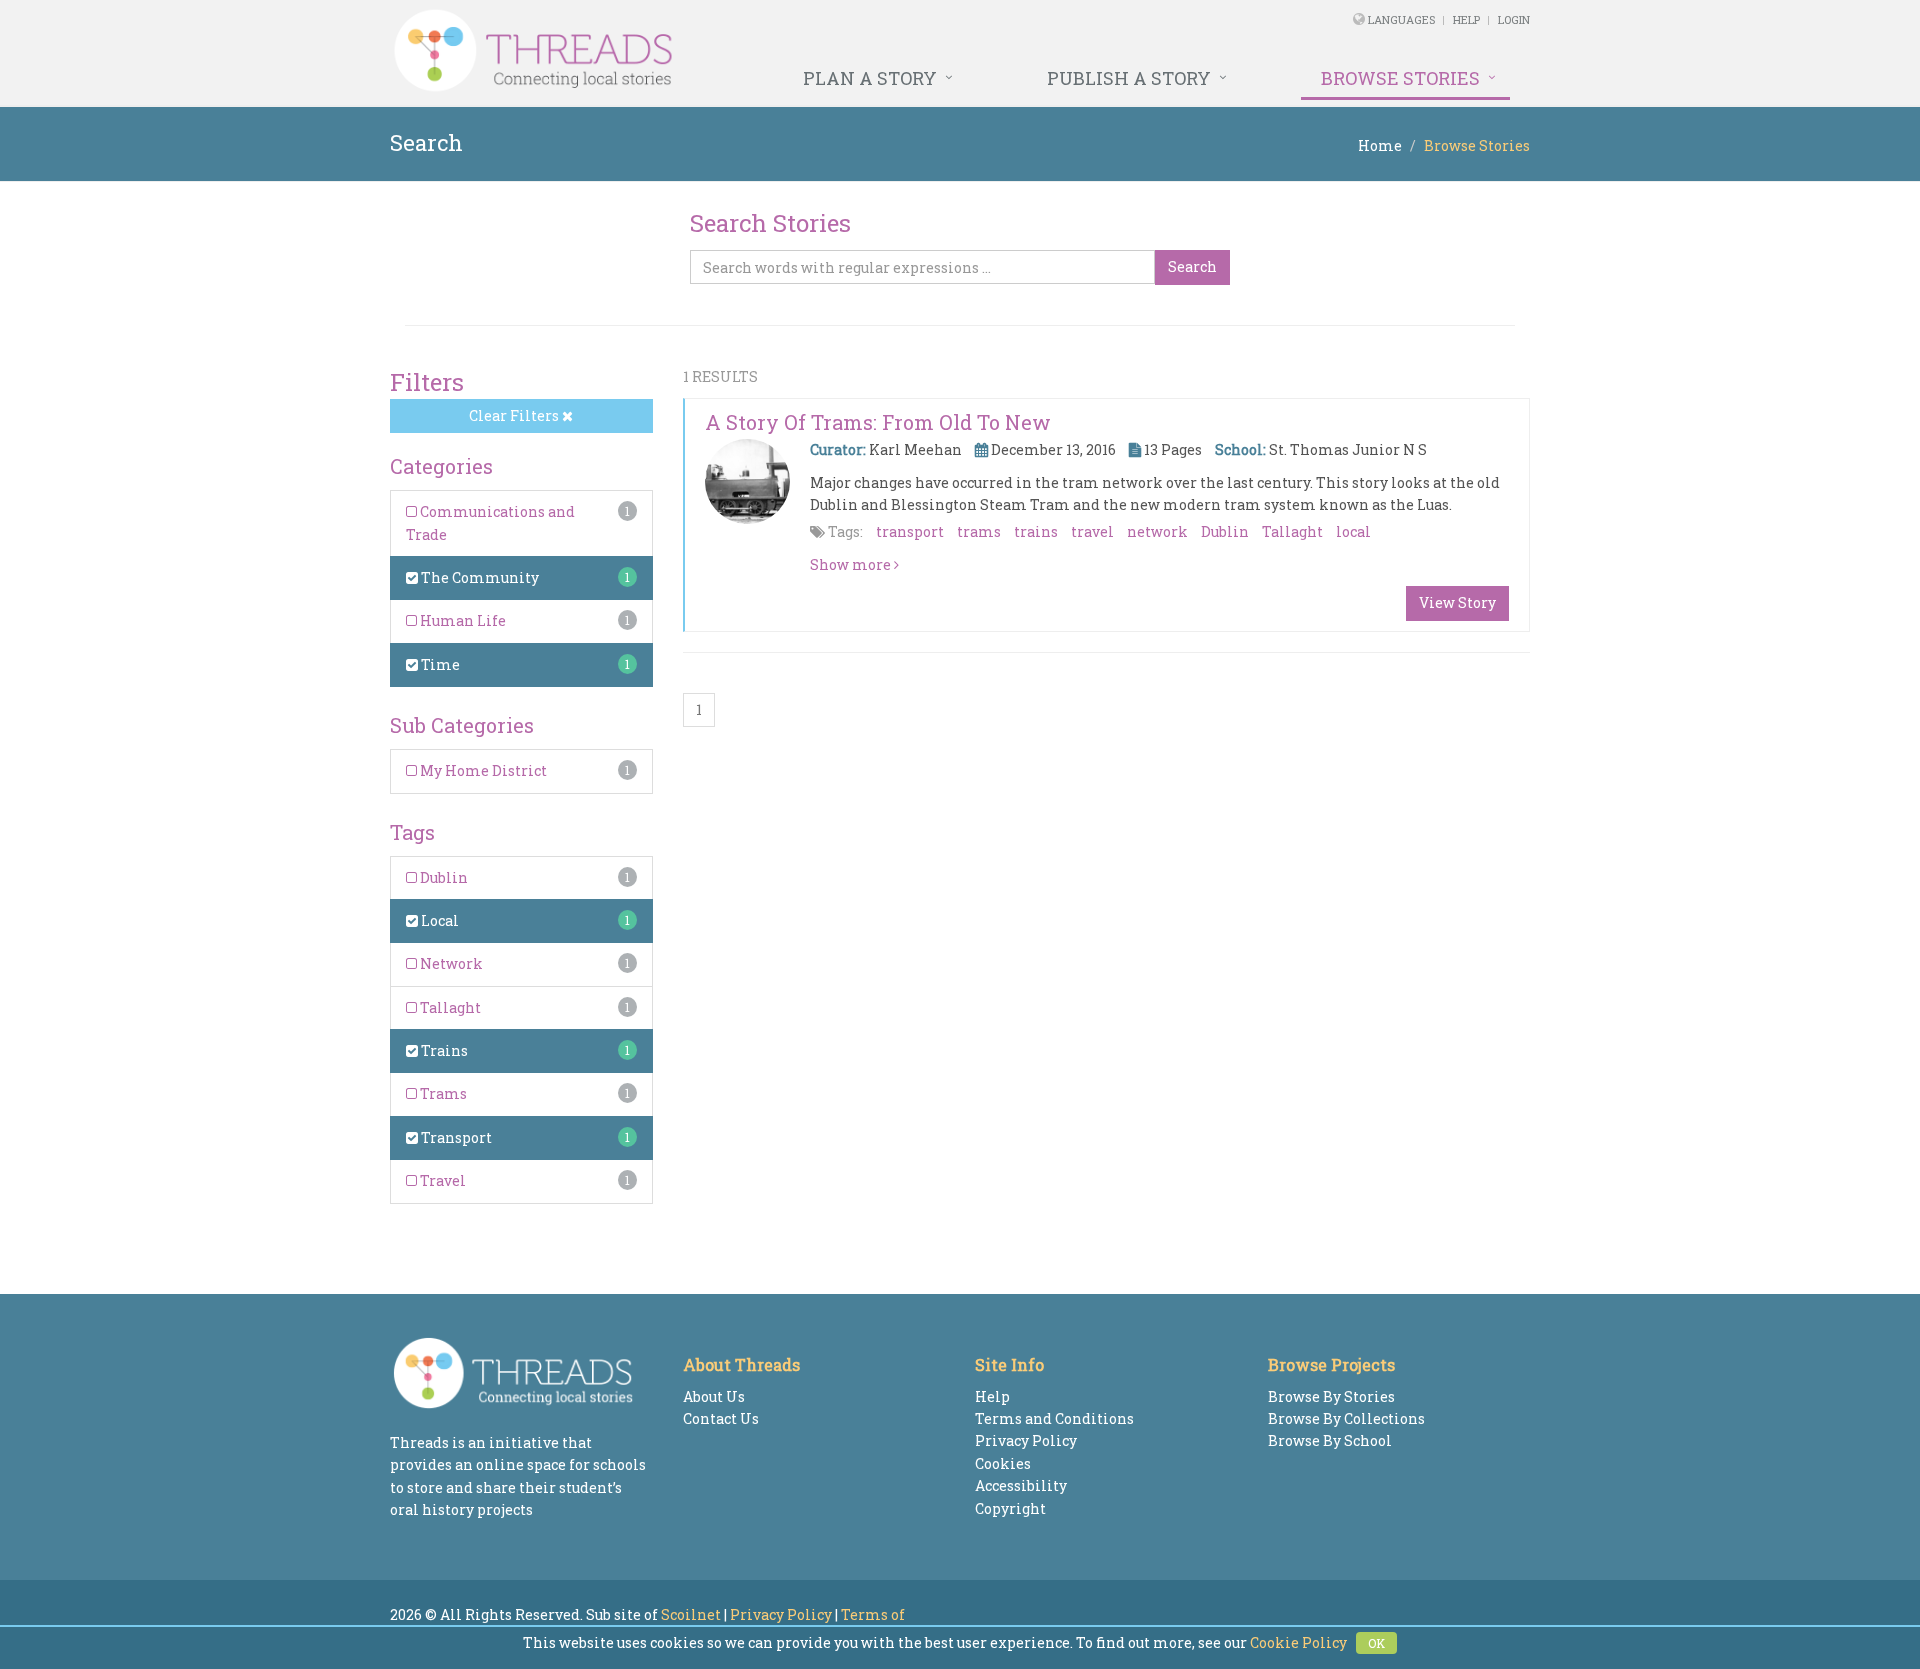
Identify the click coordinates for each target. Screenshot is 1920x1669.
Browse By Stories (1331, 1396)
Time (439, 664)
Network (450, 963)
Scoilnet (691, 1614)
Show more (852, 564)
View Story (1457, 602)
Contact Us (721, 1418)
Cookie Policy (1298, 1642)
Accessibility (1021, 1485)
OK (1376, 1643)
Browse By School (1330, 1440)
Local (438, 920)
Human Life (461, 620)
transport (910, 531)
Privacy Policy (1026, 1440)
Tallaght (449, 1007)
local (1353, 531)
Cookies (1003, 1463)
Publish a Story (1129, 78)
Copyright (1010, 1508)
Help (1466, 19)
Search (1192, 266)
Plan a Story (870, 78)
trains (1036, 531)
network (1157, 531)
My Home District (482, 770)
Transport (455, 1137)
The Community (478, 577)
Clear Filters (515, 415)
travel (1092, 531)
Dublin (442, 877)
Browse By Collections (1346, 1418)
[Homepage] (742, 51)
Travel (441, 1180)
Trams (442, 1093)
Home (1380, 145)
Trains (443, 1050)
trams (979, 531)
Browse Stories (1400, 78)
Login (1514, 19)
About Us (714, 1396)
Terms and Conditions (1054, 1418)
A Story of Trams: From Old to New (878, 422)
